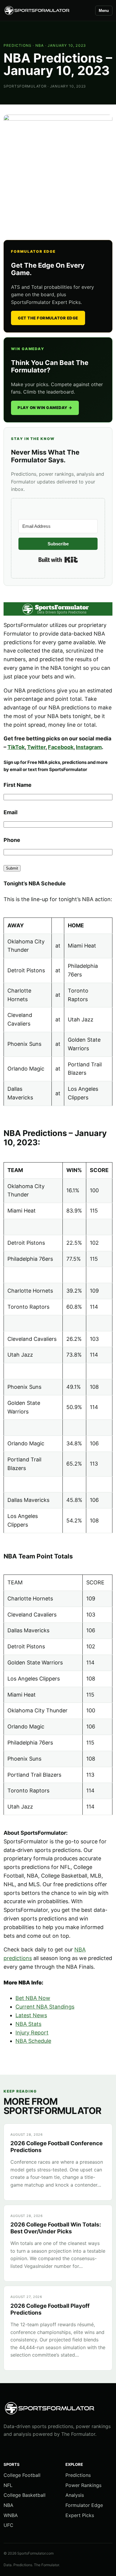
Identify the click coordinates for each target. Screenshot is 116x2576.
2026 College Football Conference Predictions (57, 2147)
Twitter (36, 747)
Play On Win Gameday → (45, 408)
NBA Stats (28, 2024)
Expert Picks (80, 2515)
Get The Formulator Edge (48, 318)
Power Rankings (83, 2485)
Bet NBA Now (33, 1998)
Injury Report (32, 2033)
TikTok (16, 747)
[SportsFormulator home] (47, 11)
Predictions (18, 45)
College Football (22, 2475)
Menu (104, 11)
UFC (8, 2525)
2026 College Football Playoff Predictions (50, 2309)
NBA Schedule (33, 2041)
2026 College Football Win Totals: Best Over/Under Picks (56, 2228)
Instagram (89, 747)
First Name (18, 785)
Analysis (75, 2495)
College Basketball (25, 2495)
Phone (12, 840)
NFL (8, 2485)
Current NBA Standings (45, 2007)
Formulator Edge (84, 2505)
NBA (40, 45)
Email (11, 812)
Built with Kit (58, 560)
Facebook (61, 747)
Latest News (31, 2015)
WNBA (11, 2515)
